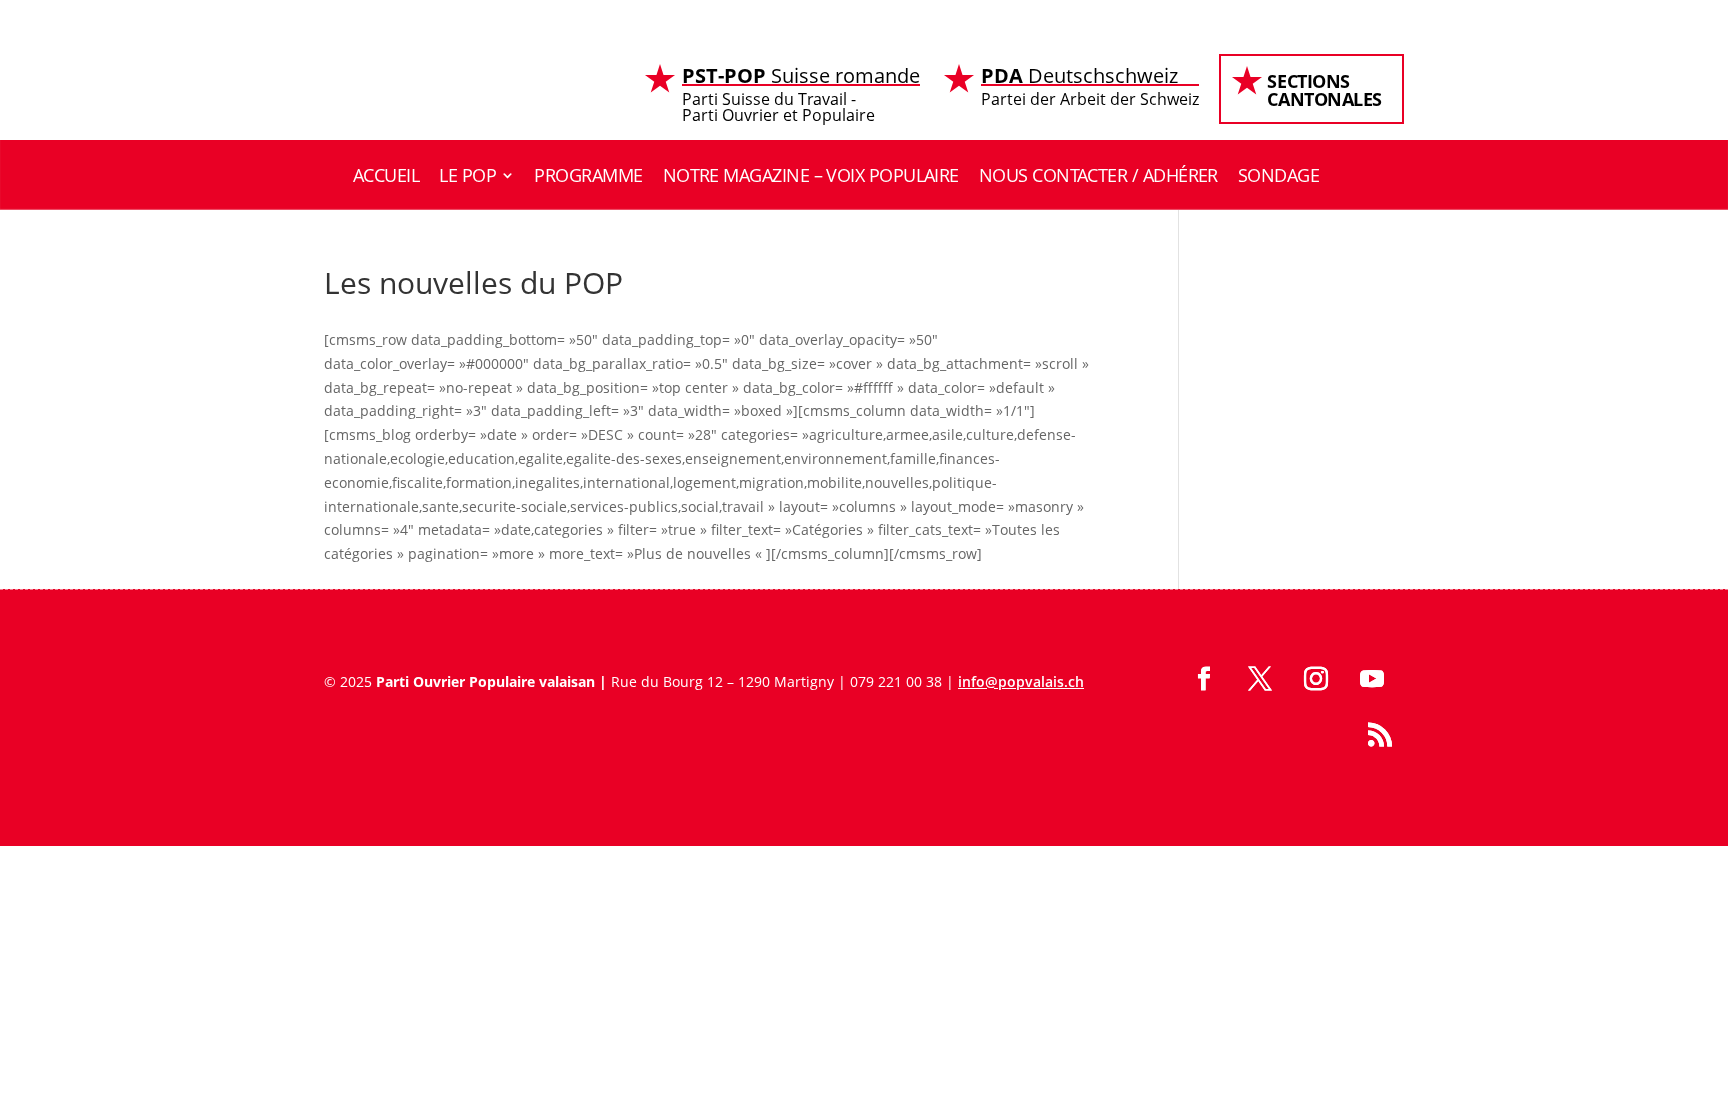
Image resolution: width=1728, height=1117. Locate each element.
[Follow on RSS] (1380, 735)
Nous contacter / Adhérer (1098, 175)
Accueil (386, 175)
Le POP (467, 175)
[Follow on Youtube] (1372, 679)
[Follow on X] (1260, 679)
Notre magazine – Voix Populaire (811, 175)
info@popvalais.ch (1021, 681)
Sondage (1278, 175)
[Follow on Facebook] (1204, 679)
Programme (588, 175)
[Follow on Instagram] (1316, 679)
